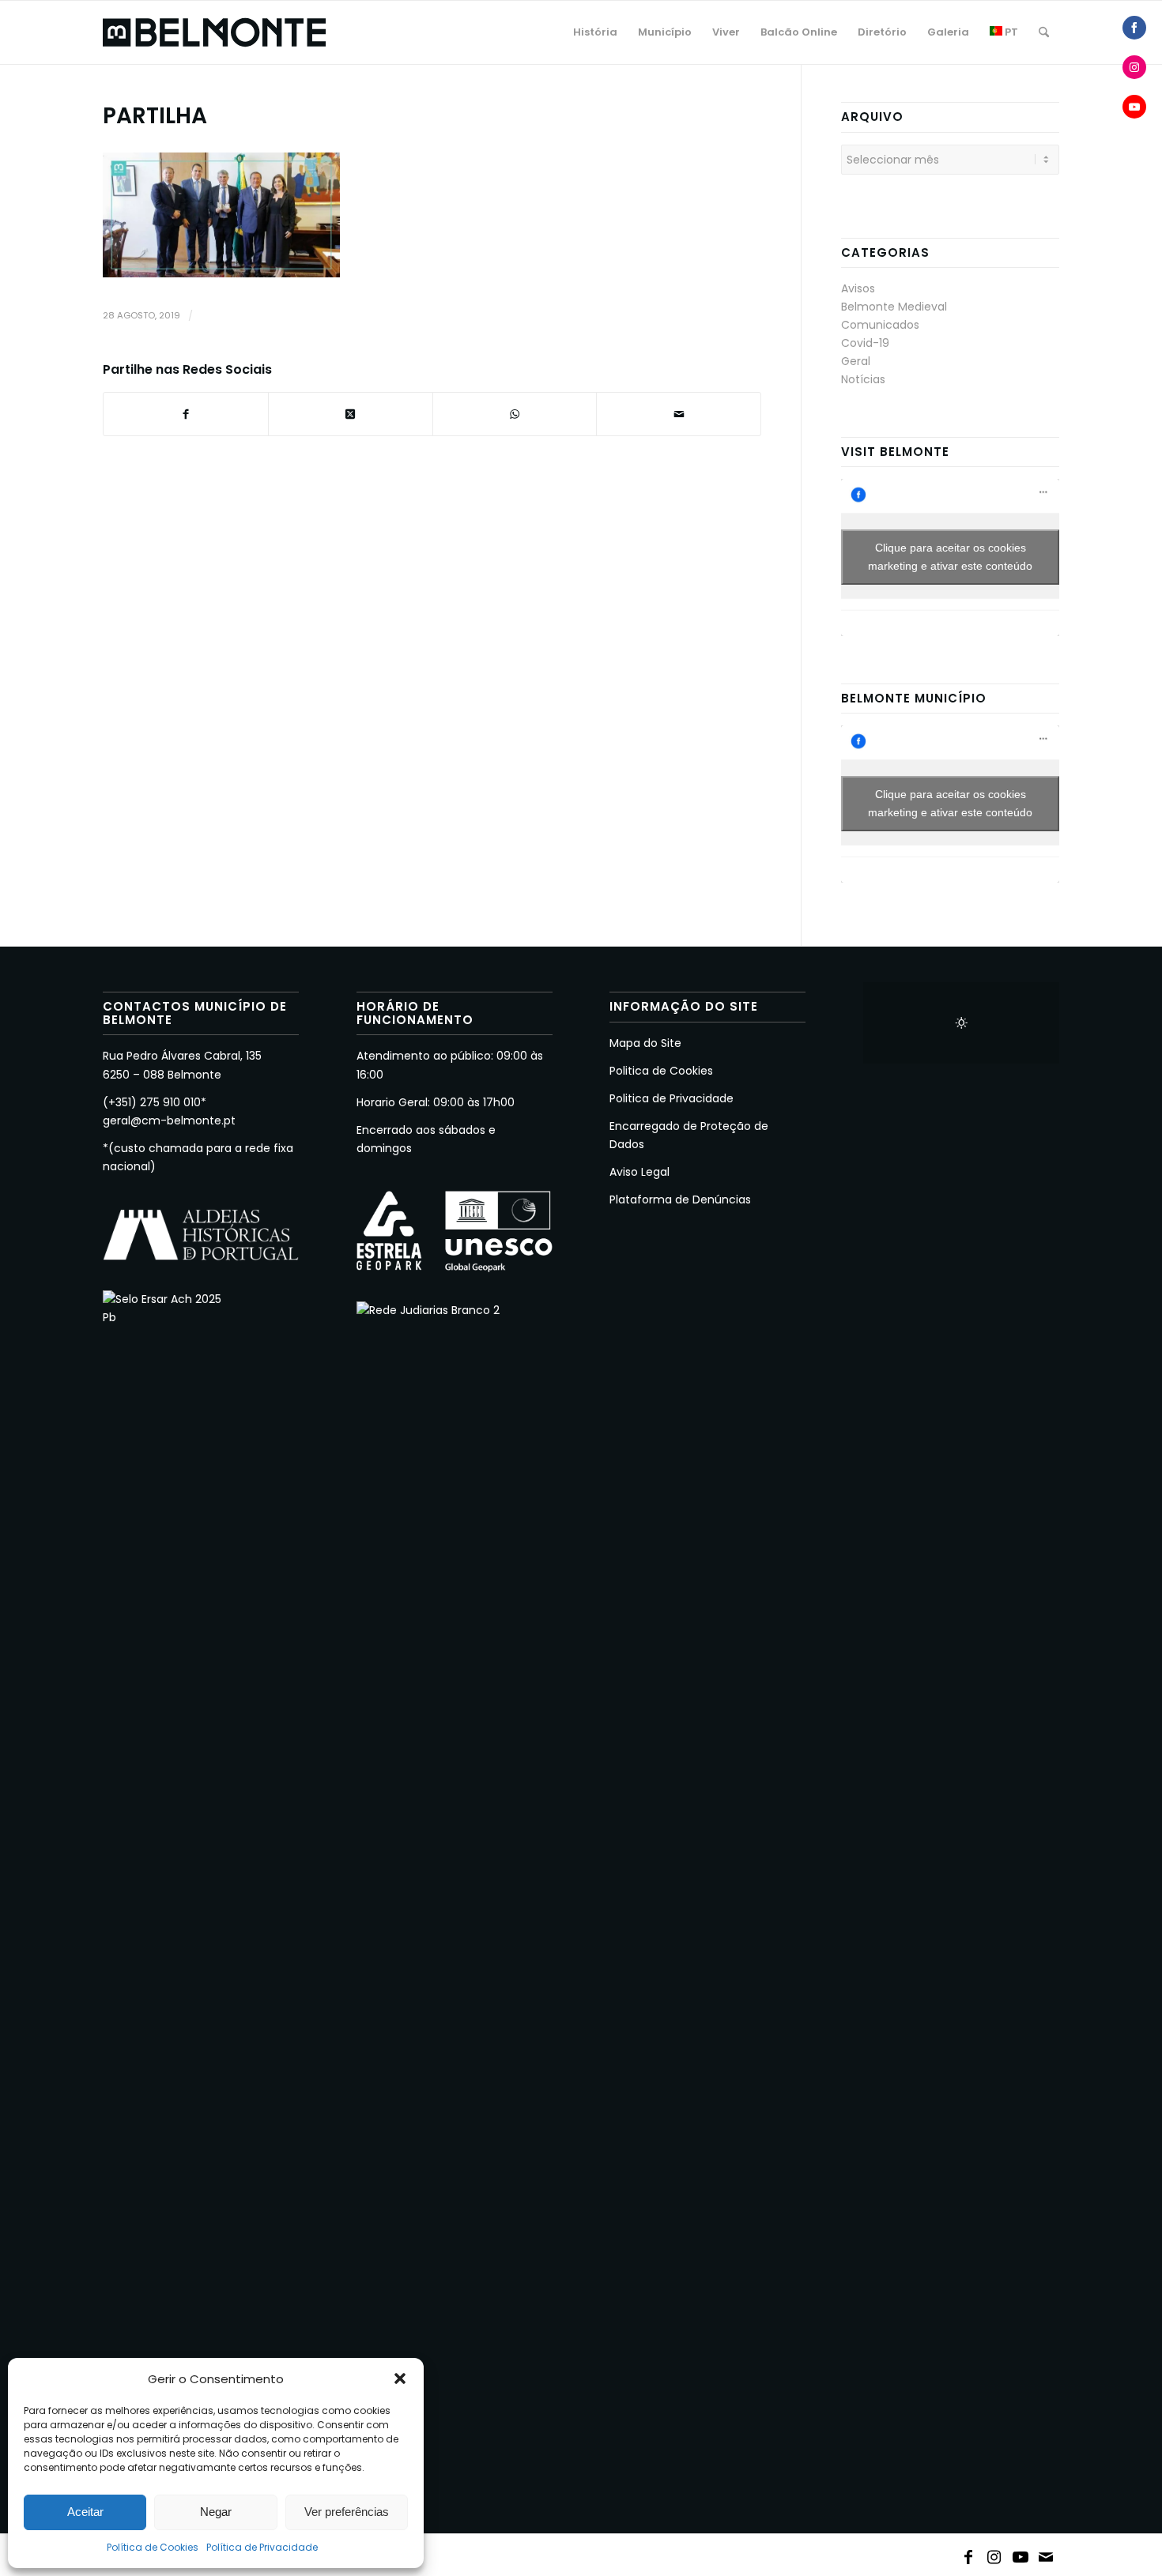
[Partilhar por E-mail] (679, 414)
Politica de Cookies (661, 1071)
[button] (400, 2378)
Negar (216, 2512)
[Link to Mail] (1047, 2554)
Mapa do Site (645, 1043)
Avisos (858, 288)
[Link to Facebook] (968, 2554)
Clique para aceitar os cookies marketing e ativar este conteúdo (950, 557)
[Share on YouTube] (1134, 107)
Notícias (863, 379)
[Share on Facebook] (1134, 28)
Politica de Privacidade (672, 1098)
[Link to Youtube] (1021, 2554)
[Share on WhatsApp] (515, 414)
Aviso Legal (639, 1172)
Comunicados (880, 325)
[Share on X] (351, 414)
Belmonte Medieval (894, 307)
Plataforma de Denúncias (680, 1199)
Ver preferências (347, 2512)
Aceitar (85, 2512)
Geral (856, 361)
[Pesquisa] (1044, 32)
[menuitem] (595, 32)
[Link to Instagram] (994, 2554)
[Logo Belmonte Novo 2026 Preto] (214, 32)
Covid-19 (865, 343)
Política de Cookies (153, 2547)
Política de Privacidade (262, 2547)
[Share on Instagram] (1134, 67)
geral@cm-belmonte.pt (169, 1120)
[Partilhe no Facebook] (186, 414)
